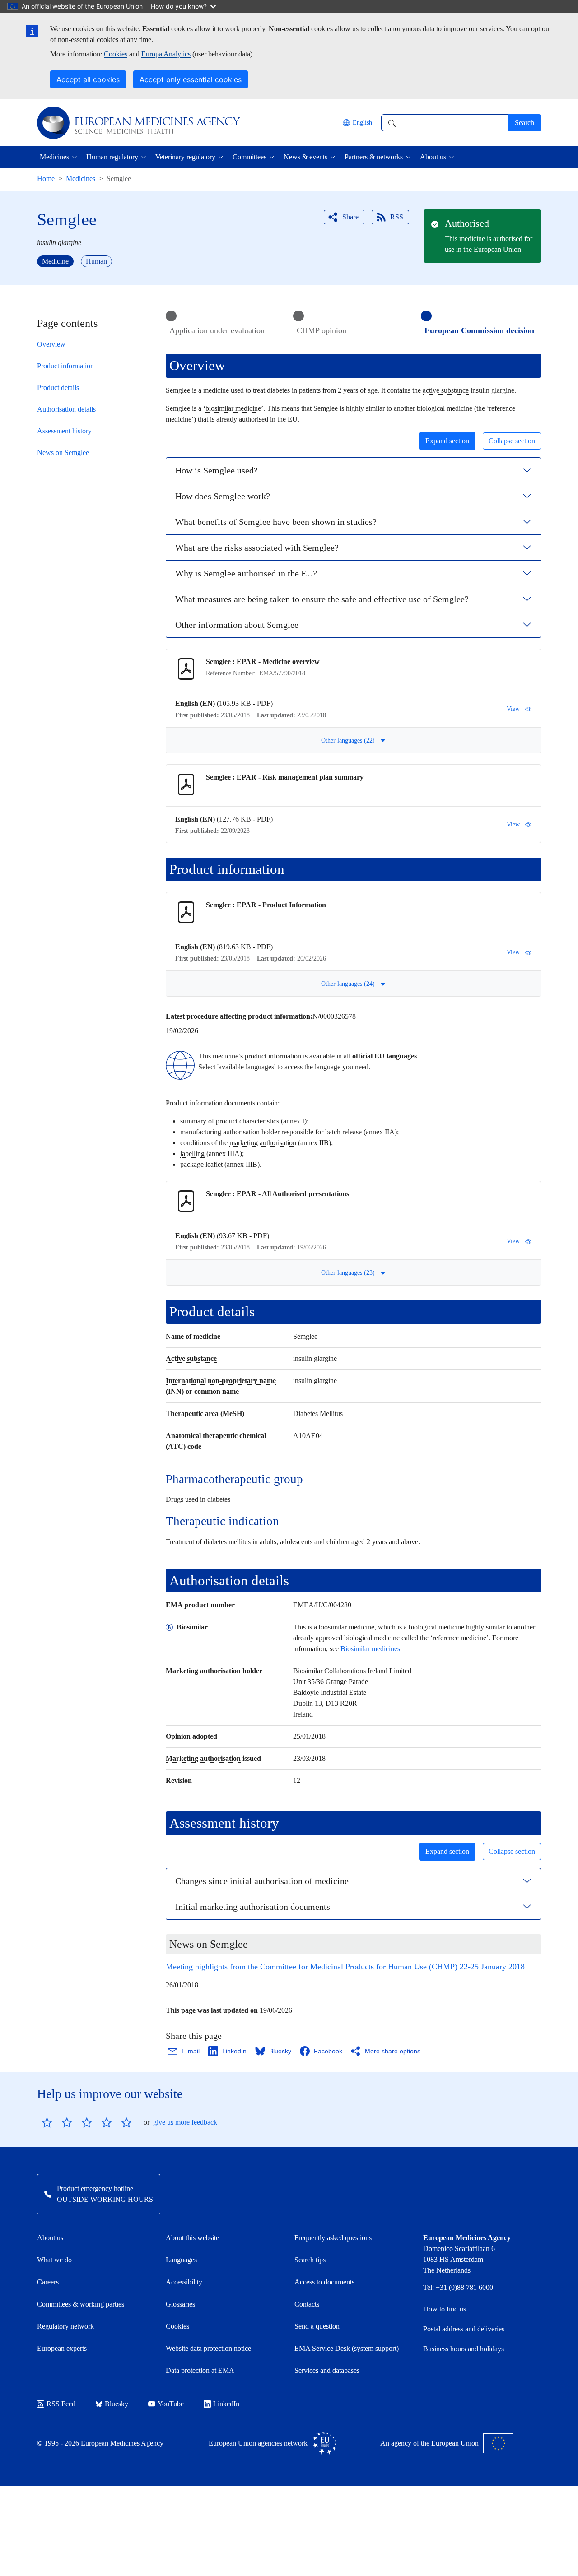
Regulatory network (65, 2326)
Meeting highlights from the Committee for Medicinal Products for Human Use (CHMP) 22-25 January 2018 (345, 1967)
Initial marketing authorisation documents (253, 1907)
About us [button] (433, 157)
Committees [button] (249, 157)
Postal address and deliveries (464, 2329)
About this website (192, 2238)
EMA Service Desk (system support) (347, 2348)
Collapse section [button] (512, 441)
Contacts (307, 2304)
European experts (62, 2348)
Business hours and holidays (464, 2349)
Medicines (81, 179)
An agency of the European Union (429, 2443)
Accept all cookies (88, 79)
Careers (48, 2282)
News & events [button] (305, 157)
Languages (181, 2260)
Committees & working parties (81, 2304)
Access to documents (324, 2282)
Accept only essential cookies (191, 79)
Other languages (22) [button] (348, 740)
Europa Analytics (166, 54)
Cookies (116, 54)
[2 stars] (57, 2122)
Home (46, 179)
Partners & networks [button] (374, 157)
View (513, 709)
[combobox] (445, 123)
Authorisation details (66, 409)
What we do (54, 2260)
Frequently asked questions (333, 2238)
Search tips (310, 2260)
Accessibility (184, 2282)
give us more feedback (185, 2122)
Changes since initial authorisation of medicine (262, 1881)
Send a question (317, 2326)
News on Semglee (63, 453)
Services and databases (327, 2370)
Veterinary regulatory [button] (185, 157)
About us (50, 2238)
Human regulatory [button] (112, 157)
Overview (51, 344)
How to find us (445, 2309)
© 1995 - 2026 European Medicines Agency (100, 2443)
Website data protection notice (208, 2348)
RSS (397, 217)
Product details (58, 388)
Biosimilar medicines (370, 1649)
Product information (65, 366)
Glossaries (180, 2304)
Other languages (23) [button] (348, 1273)
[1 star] (47, 2122)
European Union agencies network (258, 2443)
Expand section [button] (447, 441)
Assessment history (64, 431)
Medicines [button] (54, 157)
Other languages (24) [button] (348, 984)
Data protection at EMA (200, 2370)
